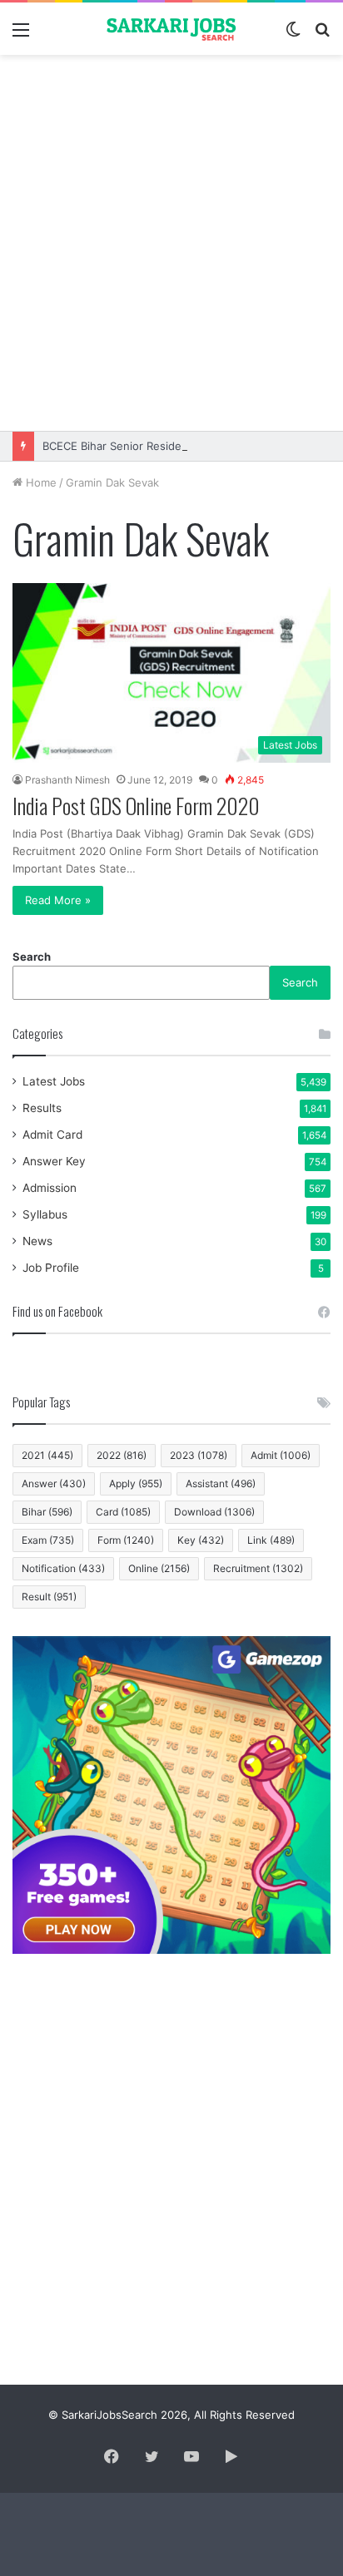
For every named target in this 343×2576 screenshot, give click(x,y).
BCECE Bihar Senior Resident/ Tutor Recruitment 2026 (183, 446)
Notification (63, 1568)
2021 (47, 1455)
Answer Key (54, 1161)
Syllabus (45, 1214)
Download (214, 1512)
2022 (122, 1455)
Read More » (58, 900)
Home (40, 482)
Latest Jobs (54, 1081)
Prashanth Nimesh (67, 780)
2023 (199, 1455)
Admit (281, 1455)
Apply (136, 1483)
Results (42, 1108)
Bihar (47, 1512)
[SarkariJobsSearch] (171, 29)
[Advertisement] (171, 243)
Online (159, 1568)
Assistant (221, 1483)
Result (49, 1597)
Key (201, 1540)
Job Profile (51, 1268)
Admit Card (52, 1135)
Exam (48, 1540)
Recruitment (258, 1568)
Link (271, 1540)
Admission (50, 1188)
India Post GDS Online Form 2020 (136, 806)
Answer (54, 1483)
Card (123, 1512)
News (37, 1241)
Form (126, 1540)
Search (32, 957)
